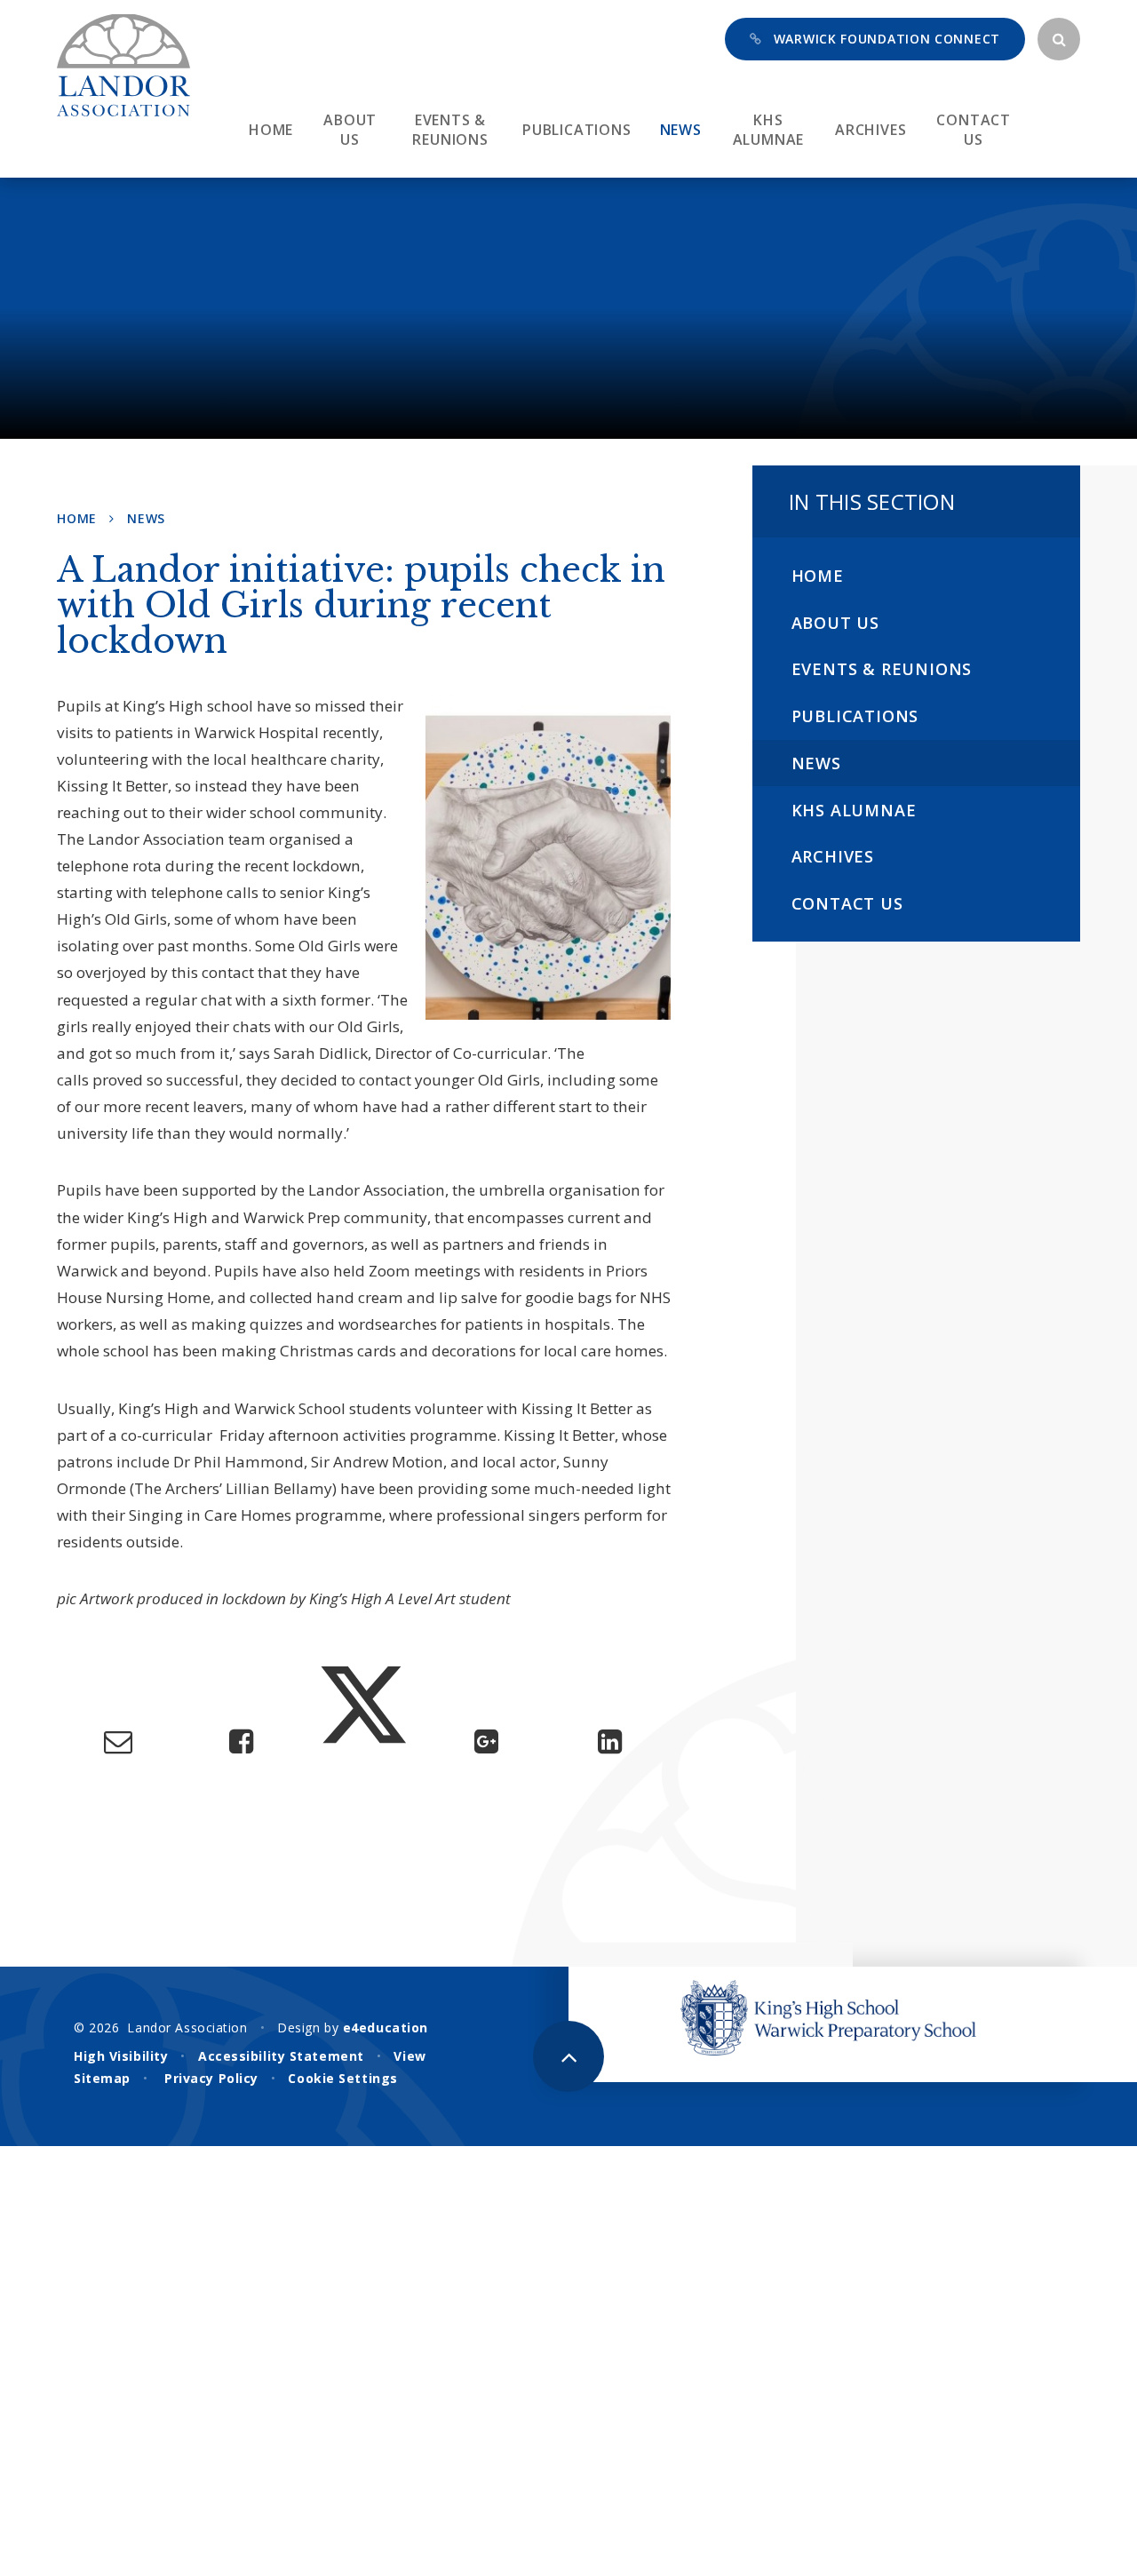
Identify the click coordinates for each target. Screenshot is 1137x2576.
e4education (386, 2027)
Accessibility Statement (281, 2056)
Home (77, 518)
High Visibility (121, 2056)
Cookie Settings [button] (342, 2078)
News (146, 518)
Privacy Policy (211, 2078)
